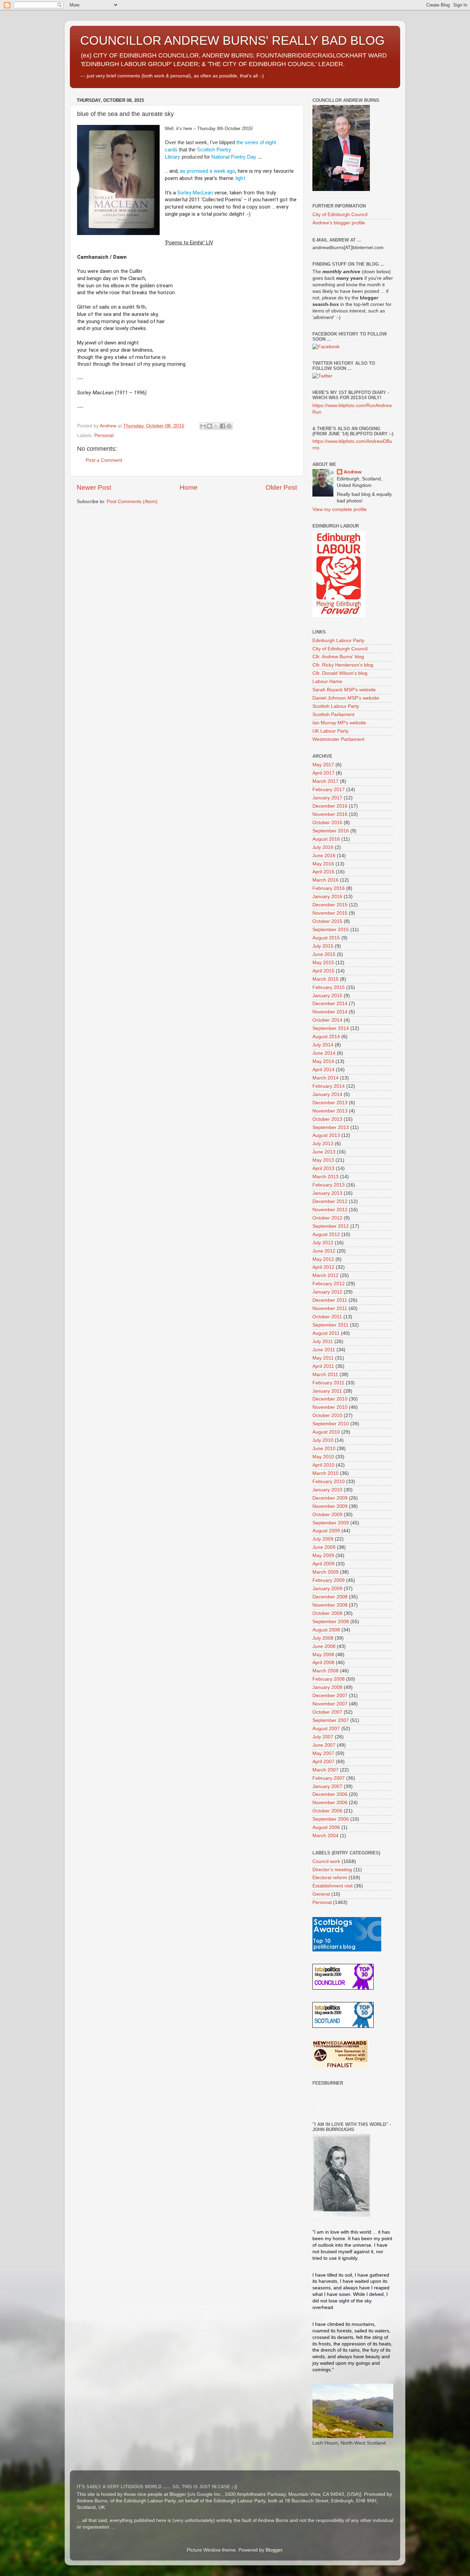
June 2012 (324, 1251)
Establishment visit (333, 1886)
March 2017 (325, 781)
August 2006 (326, 1827)
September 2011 (330, 1325)
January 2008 (327, 1687)
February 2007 (329, 1778)
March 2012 (325, 1275)
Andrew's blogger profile (339, 223)
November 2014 (330, 1012)
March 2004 (325, 1836)
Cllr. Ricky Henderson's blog (343, 665)
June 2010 (324, 1449)
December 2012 (330, 1201)
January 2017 (327, 798)
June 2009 (324, 1547)
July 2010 (323, 1440)
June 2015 (324, 954)
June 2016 (324, 856)
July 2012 (323, 1243)
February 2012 (329, 1284)
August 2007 (326, 1729)
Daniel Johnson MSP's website (346, 698)
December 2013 (330, 1103)
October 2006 (327, 1811)
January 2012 (327, 1292)
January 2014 (327, 1094)
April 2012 (323, 1267)
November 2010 (330, 1407)
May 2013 (323, 1160)
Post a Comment (104, 460)
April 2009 (323, 1564)
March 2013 (325, 1177)
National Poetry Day (234, 157)
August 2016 (326, 839)
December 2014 (330, 1004)
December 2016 (330, 806)
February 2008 (329, 1679)
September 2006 (331, 1819)
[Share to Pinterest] (229, 426)
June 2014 (324, 1053)
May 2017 (323, 765)
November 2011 (330, 1308)
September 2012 (331, 1226)
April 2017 (323, 773)
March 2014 (325, 1078)
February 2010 (329, 1482)
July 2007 (323, 1737)
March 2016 (325, 880)
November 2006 (330, 1803)
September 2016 (331, 831)
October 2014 (327, 1020)
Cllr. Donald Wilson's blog (340, 673)
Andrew (353, 472)
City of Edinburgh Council (340, 215)
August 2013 (326, 1135)
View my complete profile (340, 509)
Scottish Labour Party (336, 706)
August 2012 (326, 1234)
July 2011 (323, 1342)
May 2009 (323, 1556)
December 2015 (330, 905)
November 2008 (330, 1605)
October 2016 (327, 823)
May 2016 (323, 864)
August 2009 (326, 1531)
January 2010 (327, 1490)
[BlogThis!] (210, 426)
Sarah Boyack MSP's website (344, 690)
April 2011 (323, 1366)
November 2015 (330, 913)
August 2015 (326, 938)
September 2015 (331, 930)
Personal (104, 435)
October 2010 (327, 1415)
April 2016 (323, 872)
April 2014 (323, 1070)
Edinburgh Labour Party (338, 641)
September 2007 (331, 1720)
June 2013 (324, 1152)
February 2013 (329, 1185)
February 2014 (329, 1086)
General (321, 1894)
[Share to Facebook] (223, 426)
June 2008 (324, 1646)
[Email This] (203, 426)
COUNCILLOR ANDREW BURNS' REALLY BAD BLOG (232, 40)
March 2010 (325, 1473)
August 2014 (326, 1037)
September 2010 (331, 1424)
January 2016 (327, 897)
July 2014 (323, 1045)
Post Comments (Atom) (132, 502)
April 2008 (323, 1663)
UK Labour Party (330, 731)
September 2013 (331, 1127)
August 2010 (326, 1432)
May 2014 (323, 1061)
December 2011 (330, 1300)
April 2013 (323, 1168)
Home (189, 487)
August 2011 (326, 1333)
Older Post (281, 487)
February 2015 (329, 987)
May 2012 (323, 1259)
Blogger (274, 2550)
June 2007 (324, 1745)
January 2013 (327, 1193)
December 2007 (330, 1696)
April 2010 (323, 1465)
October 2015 (327, 921)
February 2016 (329, 888)
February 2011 (328, 1383)
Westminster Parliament (338, 739)
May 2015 (323, 963)
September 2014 (331, 1028)
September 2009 (331, 1523)
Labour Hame (327, 682)
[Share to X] (216, 426)
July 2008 (323, 1638)
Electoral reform (330, 1878)
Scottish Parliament (333, 715)
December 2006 (330, 1794)
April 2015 (323, 971)
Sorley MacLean (195, 193)
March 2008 (325, 1671)
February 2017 (329, 790)
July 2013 (323, 1144)
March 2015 (325, 979)
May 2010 (323, 1457)
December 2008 (330, 1597)
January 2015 (327, 996)
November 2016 (330, 814)
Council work (326, 1861)
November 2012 (330, 1210)
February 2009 (329, 1580)
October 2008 (327, 1613)
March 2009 (325, 1572)
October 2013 (327, 1119)
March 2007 (325, 1770)
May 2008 (323, 1655)
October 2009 (327, 1515)
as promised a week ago (208, 171)
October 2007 (327, 1712)
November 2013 (330, 1111)
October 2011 (327, 1317)
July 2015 (323, 946)
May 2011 (323, 1358)
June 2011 (324, 1350)
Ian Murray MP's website (339, 723)
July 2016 (323, 847)
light (241, 178)
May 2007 (323, 1753)
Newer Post (94, 487)
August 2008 (326, 1630)
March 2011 (325, 1375)
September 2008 (331, 1622)
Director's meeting (332, 1870)
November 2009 (330, 1506)
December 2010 (330, 1399)
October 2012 (327, 1218)
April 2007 (323, 1762)
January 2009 (327, 1589)
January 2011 (327, 1391)
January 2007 (327, 1786)
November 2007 (330, 1704)
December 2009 (330, 1498)
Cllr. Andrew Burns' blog (338, 657)
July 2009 (323, 1539)
